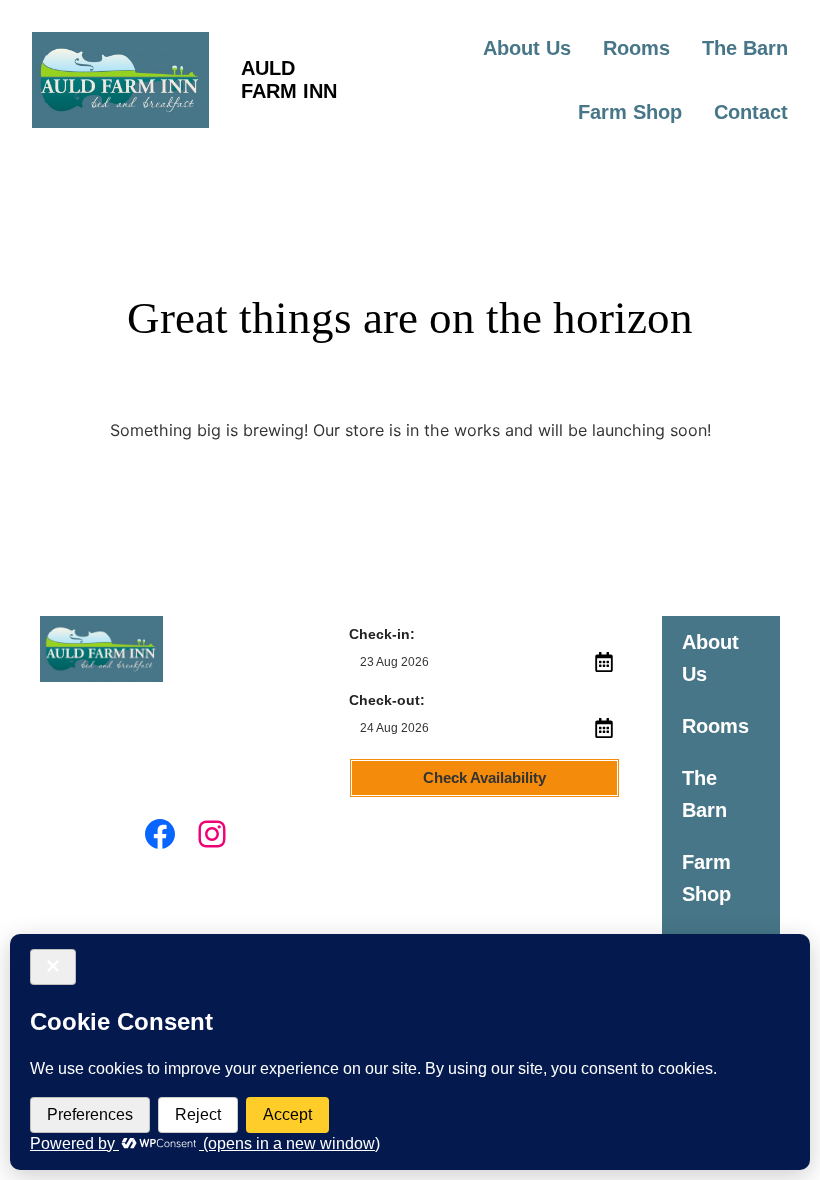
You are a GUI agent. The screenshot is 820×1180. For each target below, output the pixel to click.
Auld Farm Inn (289, 79)
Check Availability (484, 777)
